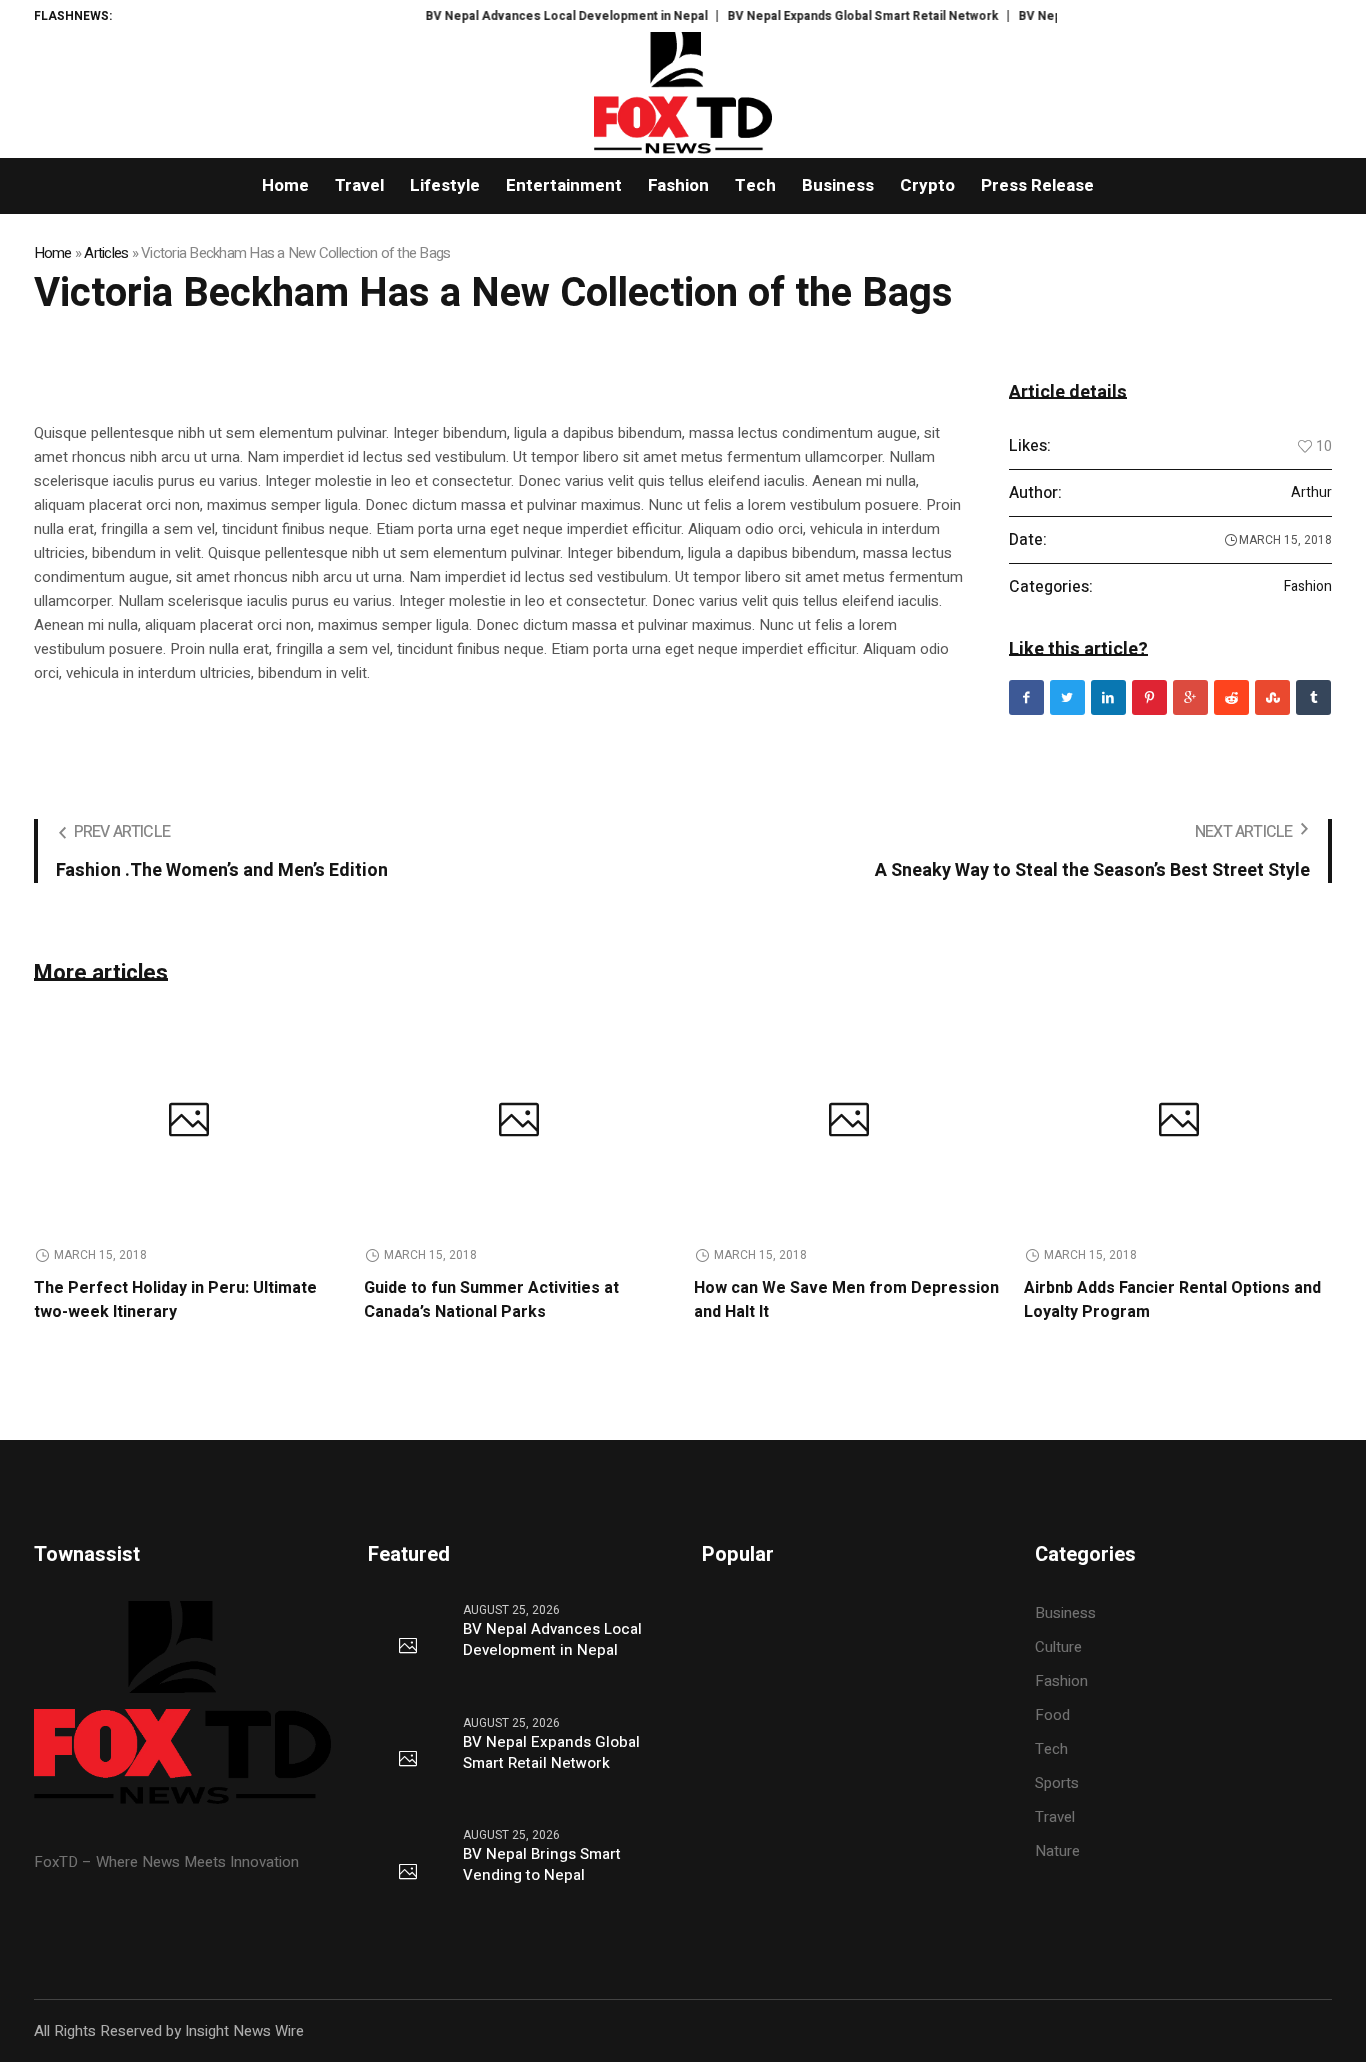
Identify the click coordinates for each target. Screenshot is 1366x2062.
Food (1052, 1715)
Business (1065, 1613)
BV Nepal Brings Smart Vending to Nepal (542, 1865)
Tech (1051, 1749)
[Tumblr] (1313, 697)
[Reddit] (1231, 697)
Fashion (1308, 587)
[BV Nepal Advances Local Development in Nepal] (408, 1647)
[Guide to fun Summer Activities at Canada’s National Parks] (519, 1122)
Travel (1055, 1817)
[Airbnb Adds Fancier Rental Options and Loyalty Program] (1179, 1122)
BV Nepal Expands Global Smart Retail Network (832, 16)
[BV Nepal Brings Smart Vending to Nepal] (408, 1873)
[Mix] (1272, 697)
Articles (106, 253)
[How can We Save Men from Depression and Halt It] (849, 1122)
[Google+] (1190, 697)
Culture (1058, 1647)
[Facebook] (1026, 697)
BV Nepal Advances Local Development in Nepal (536, 16)
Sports (1057, 1783)
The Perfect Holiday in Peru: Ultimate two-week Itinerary (175, 1300)
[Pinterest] (1149, 697)
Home (53, 253)
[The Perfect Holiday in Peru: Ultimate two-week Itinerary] (189, 1122)
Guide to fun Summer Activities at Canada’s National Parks (491, 1300)
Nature (1057, 1851)
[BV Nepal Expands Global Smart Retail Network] (408, 1760)
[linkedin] (1108, 697)
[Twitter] (1067, 697)
